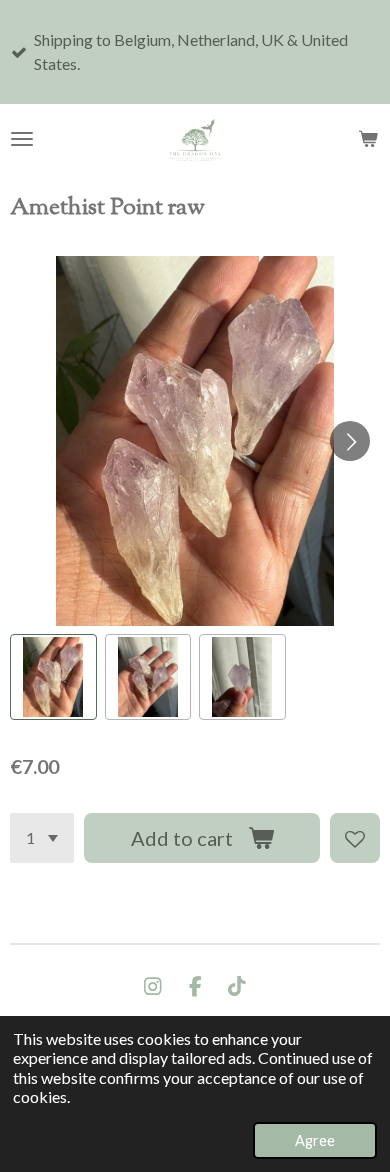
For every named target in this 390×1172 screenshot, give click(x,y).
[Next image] (350, 441)
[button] (53, 677)
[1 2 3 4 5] (42, 838)
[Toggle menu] (22, 139)
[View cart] (368, 139)
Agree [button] (315, 1140)
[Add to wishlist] (355, 838)
